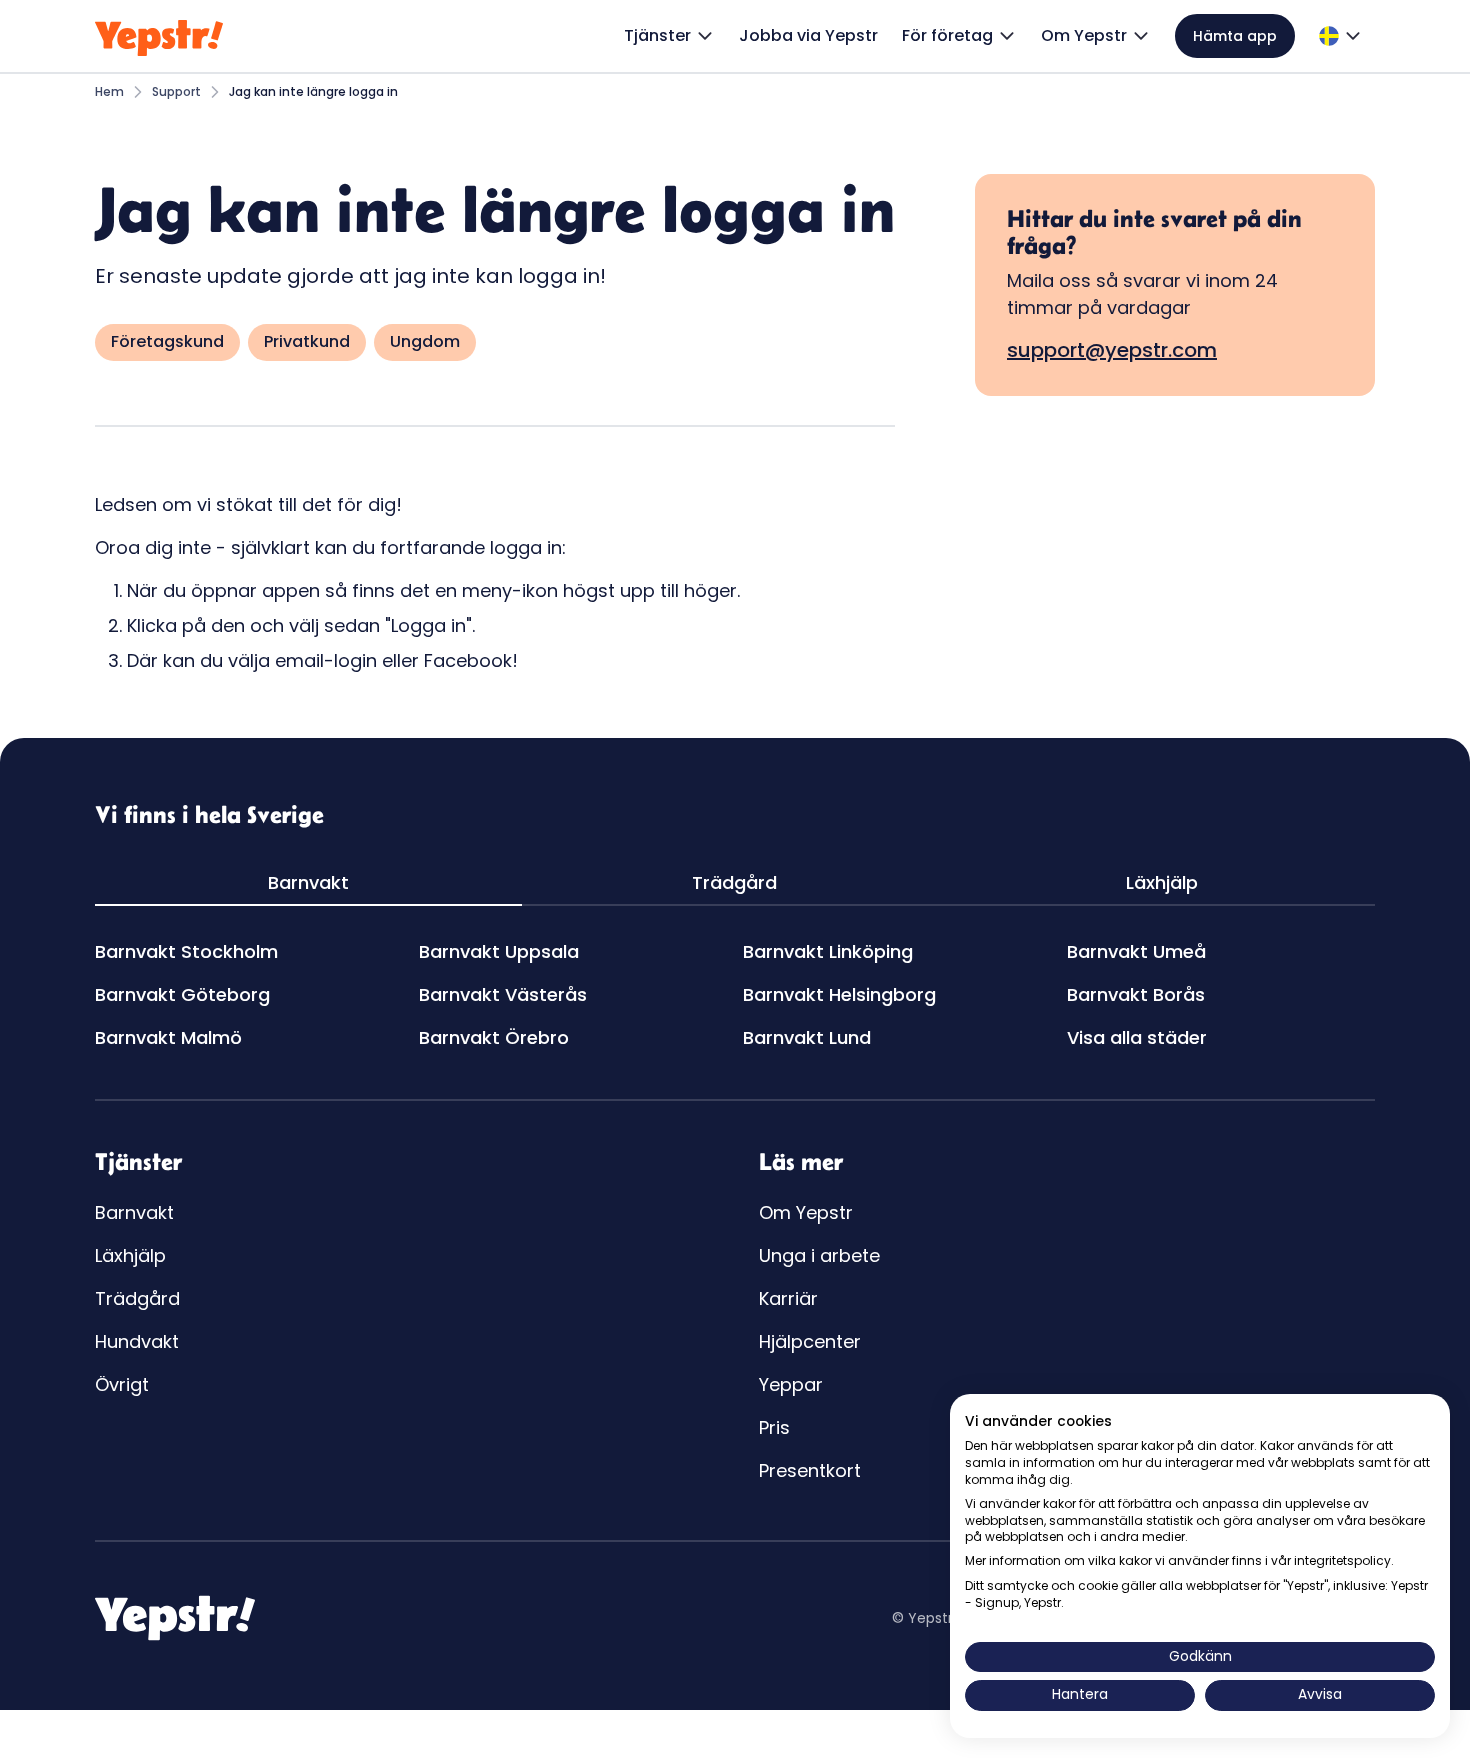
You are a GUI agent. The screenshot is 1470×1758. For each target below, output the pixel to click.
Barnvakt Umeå (1136, 951)
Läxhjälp (130, 1255)
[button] (669, 36)
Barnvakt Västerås (503, 994)
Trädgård (137, 1298)
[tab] (308, 883)
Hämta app (1235, 36)
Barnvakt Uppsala (499, 951)
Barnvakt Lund (807, 1037)
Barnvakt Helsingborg (839, 994)
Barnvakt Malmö (168, 1037)
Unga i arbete (819, 1255)
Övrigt (122, 1384)
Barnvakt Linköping (828, 951)
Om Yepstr (806, 1212)
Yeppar (791, 1384)
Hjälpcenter (810, 1341)
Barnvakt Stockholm (186, 951)
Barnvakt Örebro (494, 1037)
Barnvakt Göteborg (182, 994)
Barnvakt (134, 1212)
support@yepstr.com (1112, 350)
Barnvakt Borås (1136, 994)
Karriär (788, 1298)
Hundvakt (137, 1341)
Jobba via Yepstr (808, 35)
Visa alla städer (1137, 1037)
